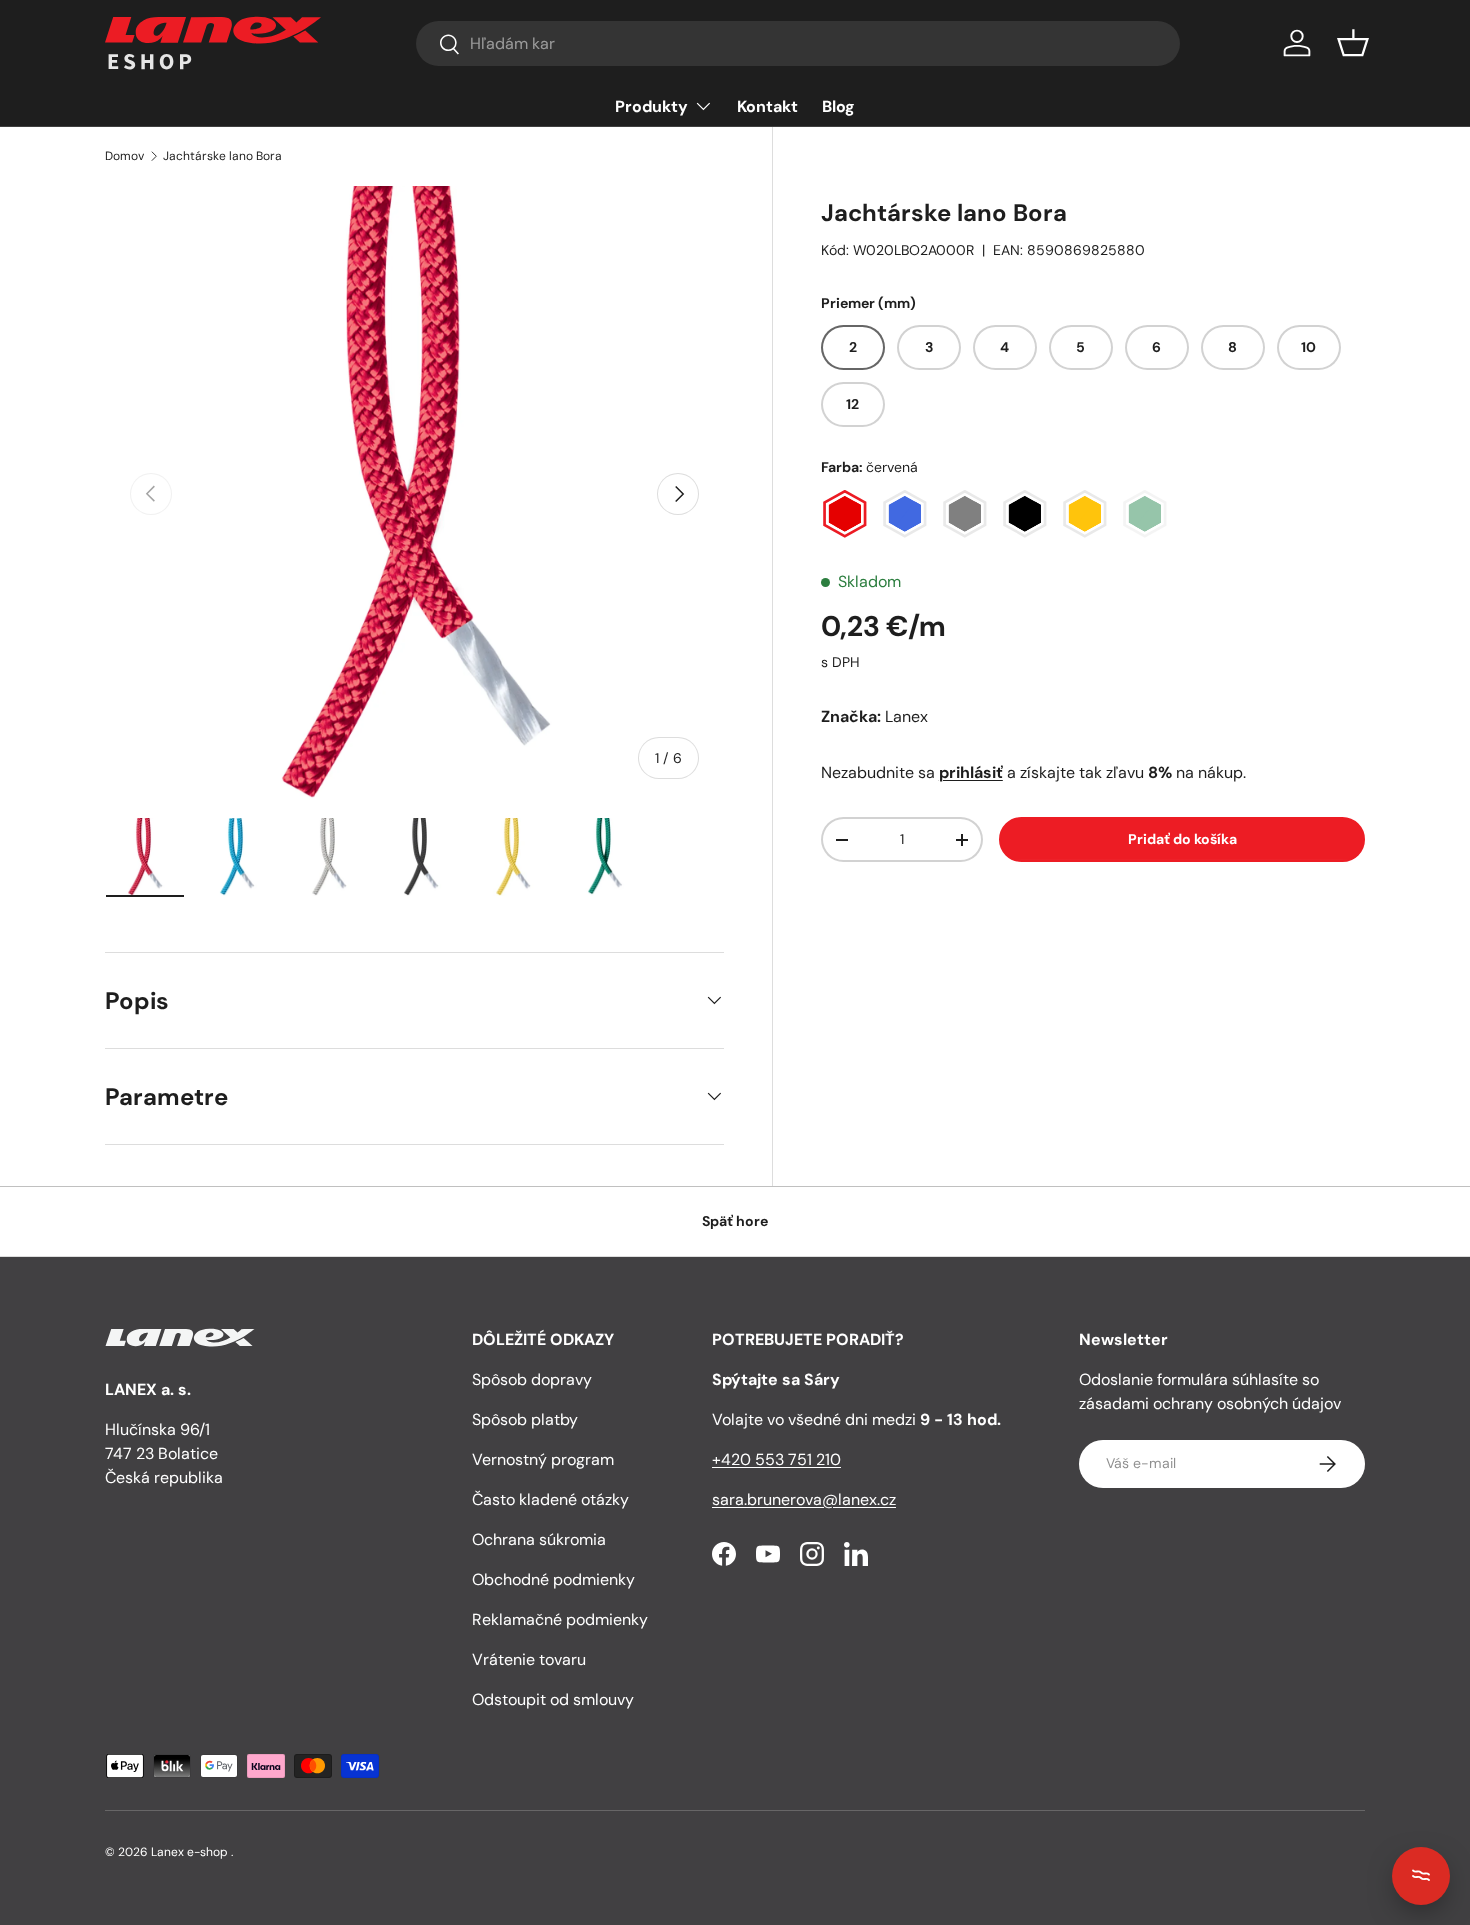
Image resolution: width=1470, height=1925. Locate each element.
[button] (1353, 43)
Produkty (651, 106)
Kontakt (767, 106)
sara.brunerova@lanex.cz (804, 1499)
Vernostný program (543, 1459)
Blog (838, 106)
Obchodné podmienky (553, 1579)
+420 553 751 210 (776, 1459)
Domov (124, 156)
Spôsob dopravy (532, 1379)
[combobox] (798, 43)
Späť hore (735, 1221)
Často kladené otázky (550, 1499)
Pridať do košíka (1182, 839)
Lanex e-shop (189, 1852)
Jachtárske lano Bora (222, 156)
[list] (414, 494)
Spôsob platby (525, 1419)
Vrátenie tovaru (529, 1659)
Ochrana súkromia (539, 1539)
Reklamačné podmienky (560, 1619)
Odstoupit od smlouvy (553, 1699)
